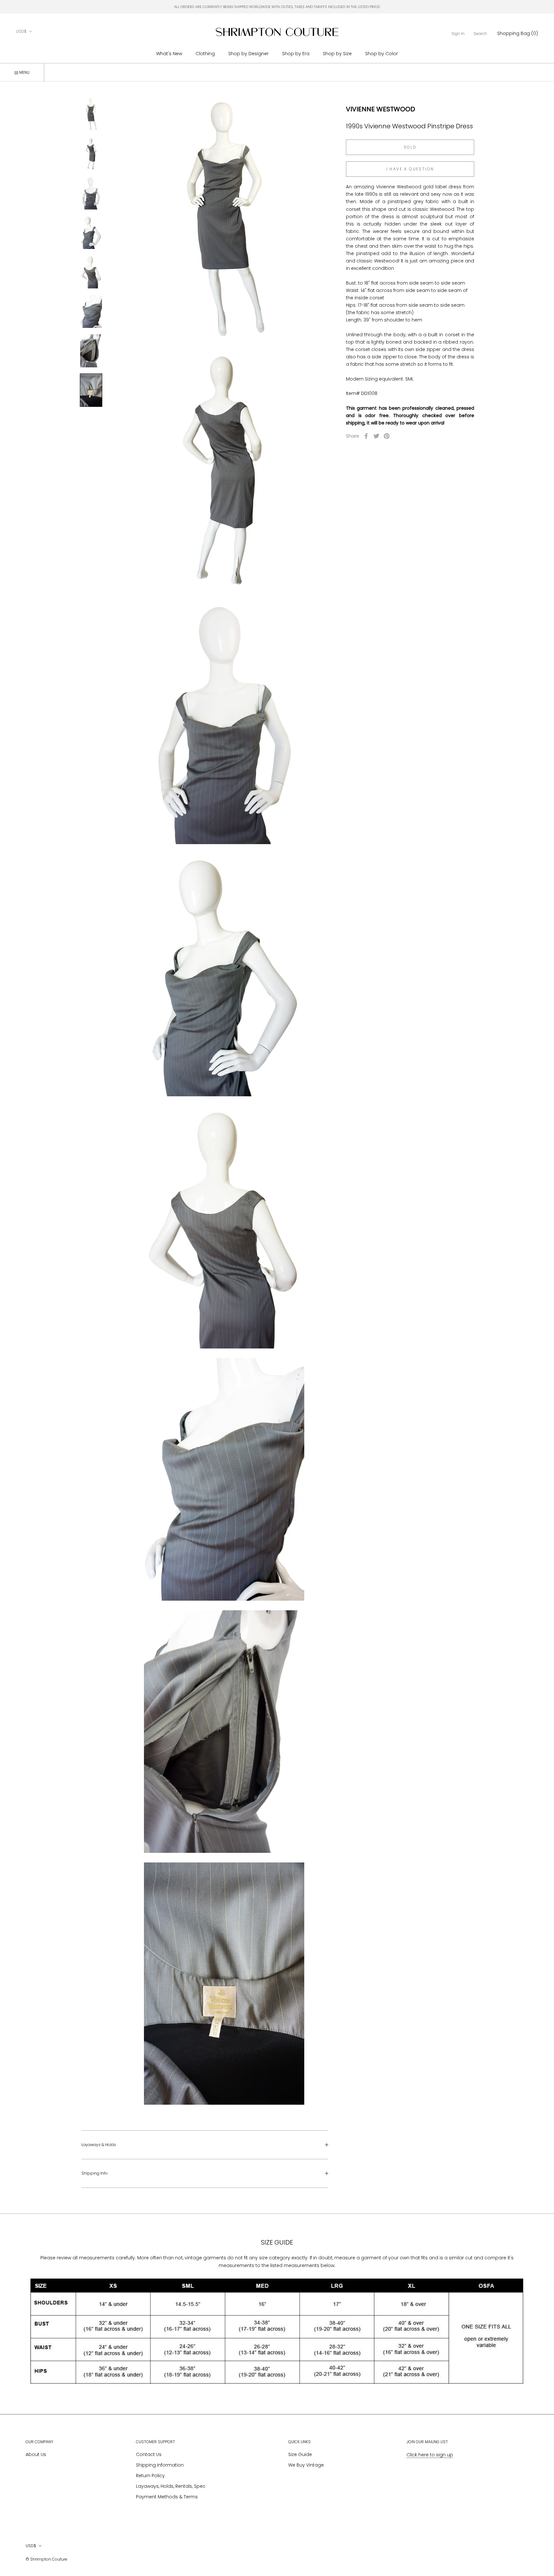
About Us (36, 2454)
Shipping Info (95, 2173)
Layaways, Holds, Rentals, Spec (171, 2486)
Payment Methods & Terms (167, 2497)
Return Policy (150, 2476)
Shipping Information (160, 2465)
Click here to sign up (430, 2455)
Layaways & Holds (99, 2145)
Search (480, 34)
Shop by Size (337, 54)
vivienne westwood (381, 109)
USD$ (21, 31)
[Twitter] (376, 436)
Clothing (205, 54)
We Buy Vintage (306, 2465)
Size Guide (300, 2454)
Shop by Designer (248, 54)
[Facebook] (366, 436)
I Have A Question (410, 169)
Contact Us (149, 2454)
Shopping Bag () (518, 33)
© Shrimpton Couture (46, 2559)
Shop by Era (296, 54)
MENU (24, 72)
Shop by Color (382, 54)
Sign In (458, 34)
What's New (169, 54)
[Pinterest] (387, 436)
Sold (410, 147)
